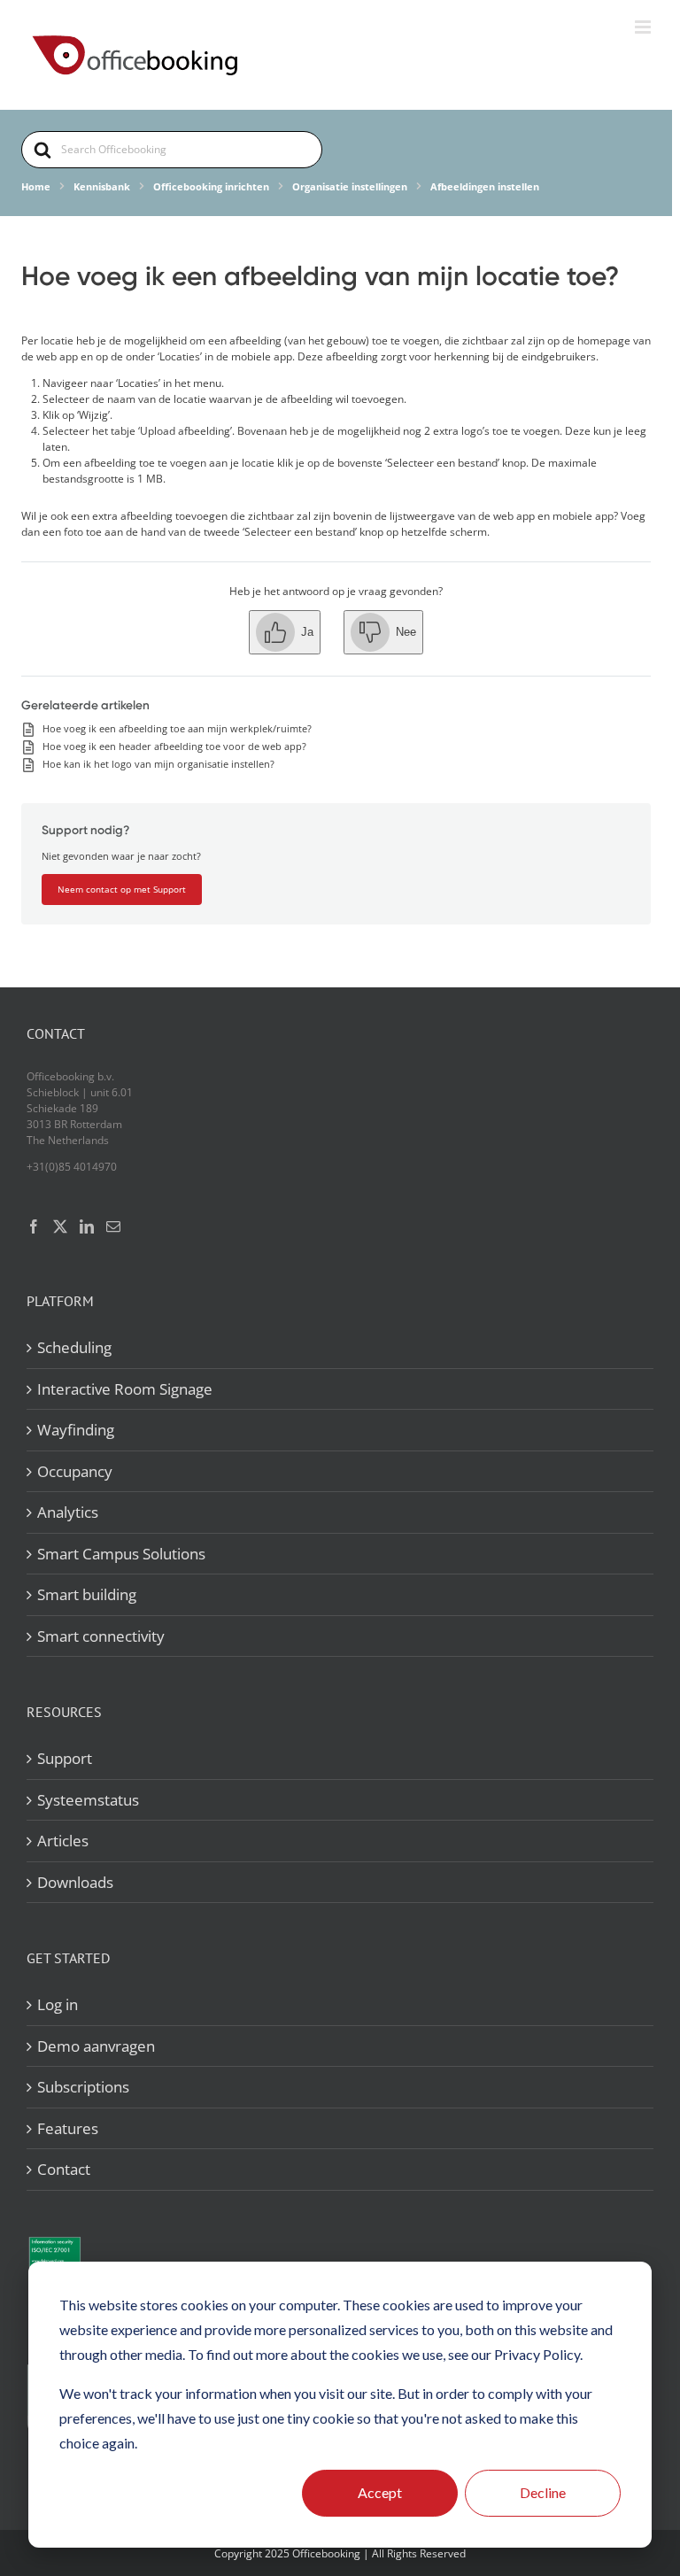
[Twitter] (60, 1226)
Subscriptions (83, 2087)
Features (68, 2128)
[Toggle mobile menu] (644, 27)
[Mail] (113, 1226)
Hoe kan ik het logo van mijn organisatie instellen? (158, 764)
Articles (63, 1841)
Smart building (87, 1594)
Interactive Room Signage (125, 1389)
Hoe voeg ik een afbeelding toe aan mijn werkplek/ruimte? (177, 728)
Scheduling (74, 1347)
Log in (58, 2004)
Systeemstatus (88, 1800)
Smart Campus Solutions (121, 1554)
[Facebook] (34, 1226)
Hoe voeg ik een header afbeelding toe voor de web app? (174, 746)
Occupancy (75, 1471)
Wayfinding (76, 1430)
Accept (380, 2492)
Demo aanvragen (96, 2046)
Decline (543, 2492)
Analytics (68, 1512)
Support (65, 1758)
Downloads (75, 1882)
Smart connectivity (101, 1636)
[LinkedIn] (87, 1226)
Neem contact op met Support (122, 889)
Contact (64, 2169)
